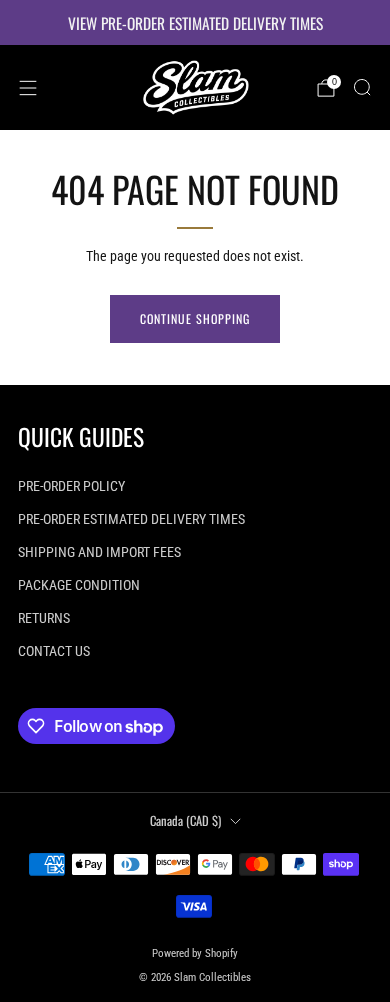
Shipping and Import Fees (99, 552)
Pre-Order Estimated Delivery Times (131, 519)
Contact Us (54, 651)
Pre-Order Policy (71, 486)
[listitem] (195, 23)
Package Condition (79, 585)
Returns (44, 618)
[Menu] (28, 88)
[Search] (362, 87)
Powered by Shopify (195, 953)
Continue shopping (195, 318)
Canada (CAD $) (185, 820)
